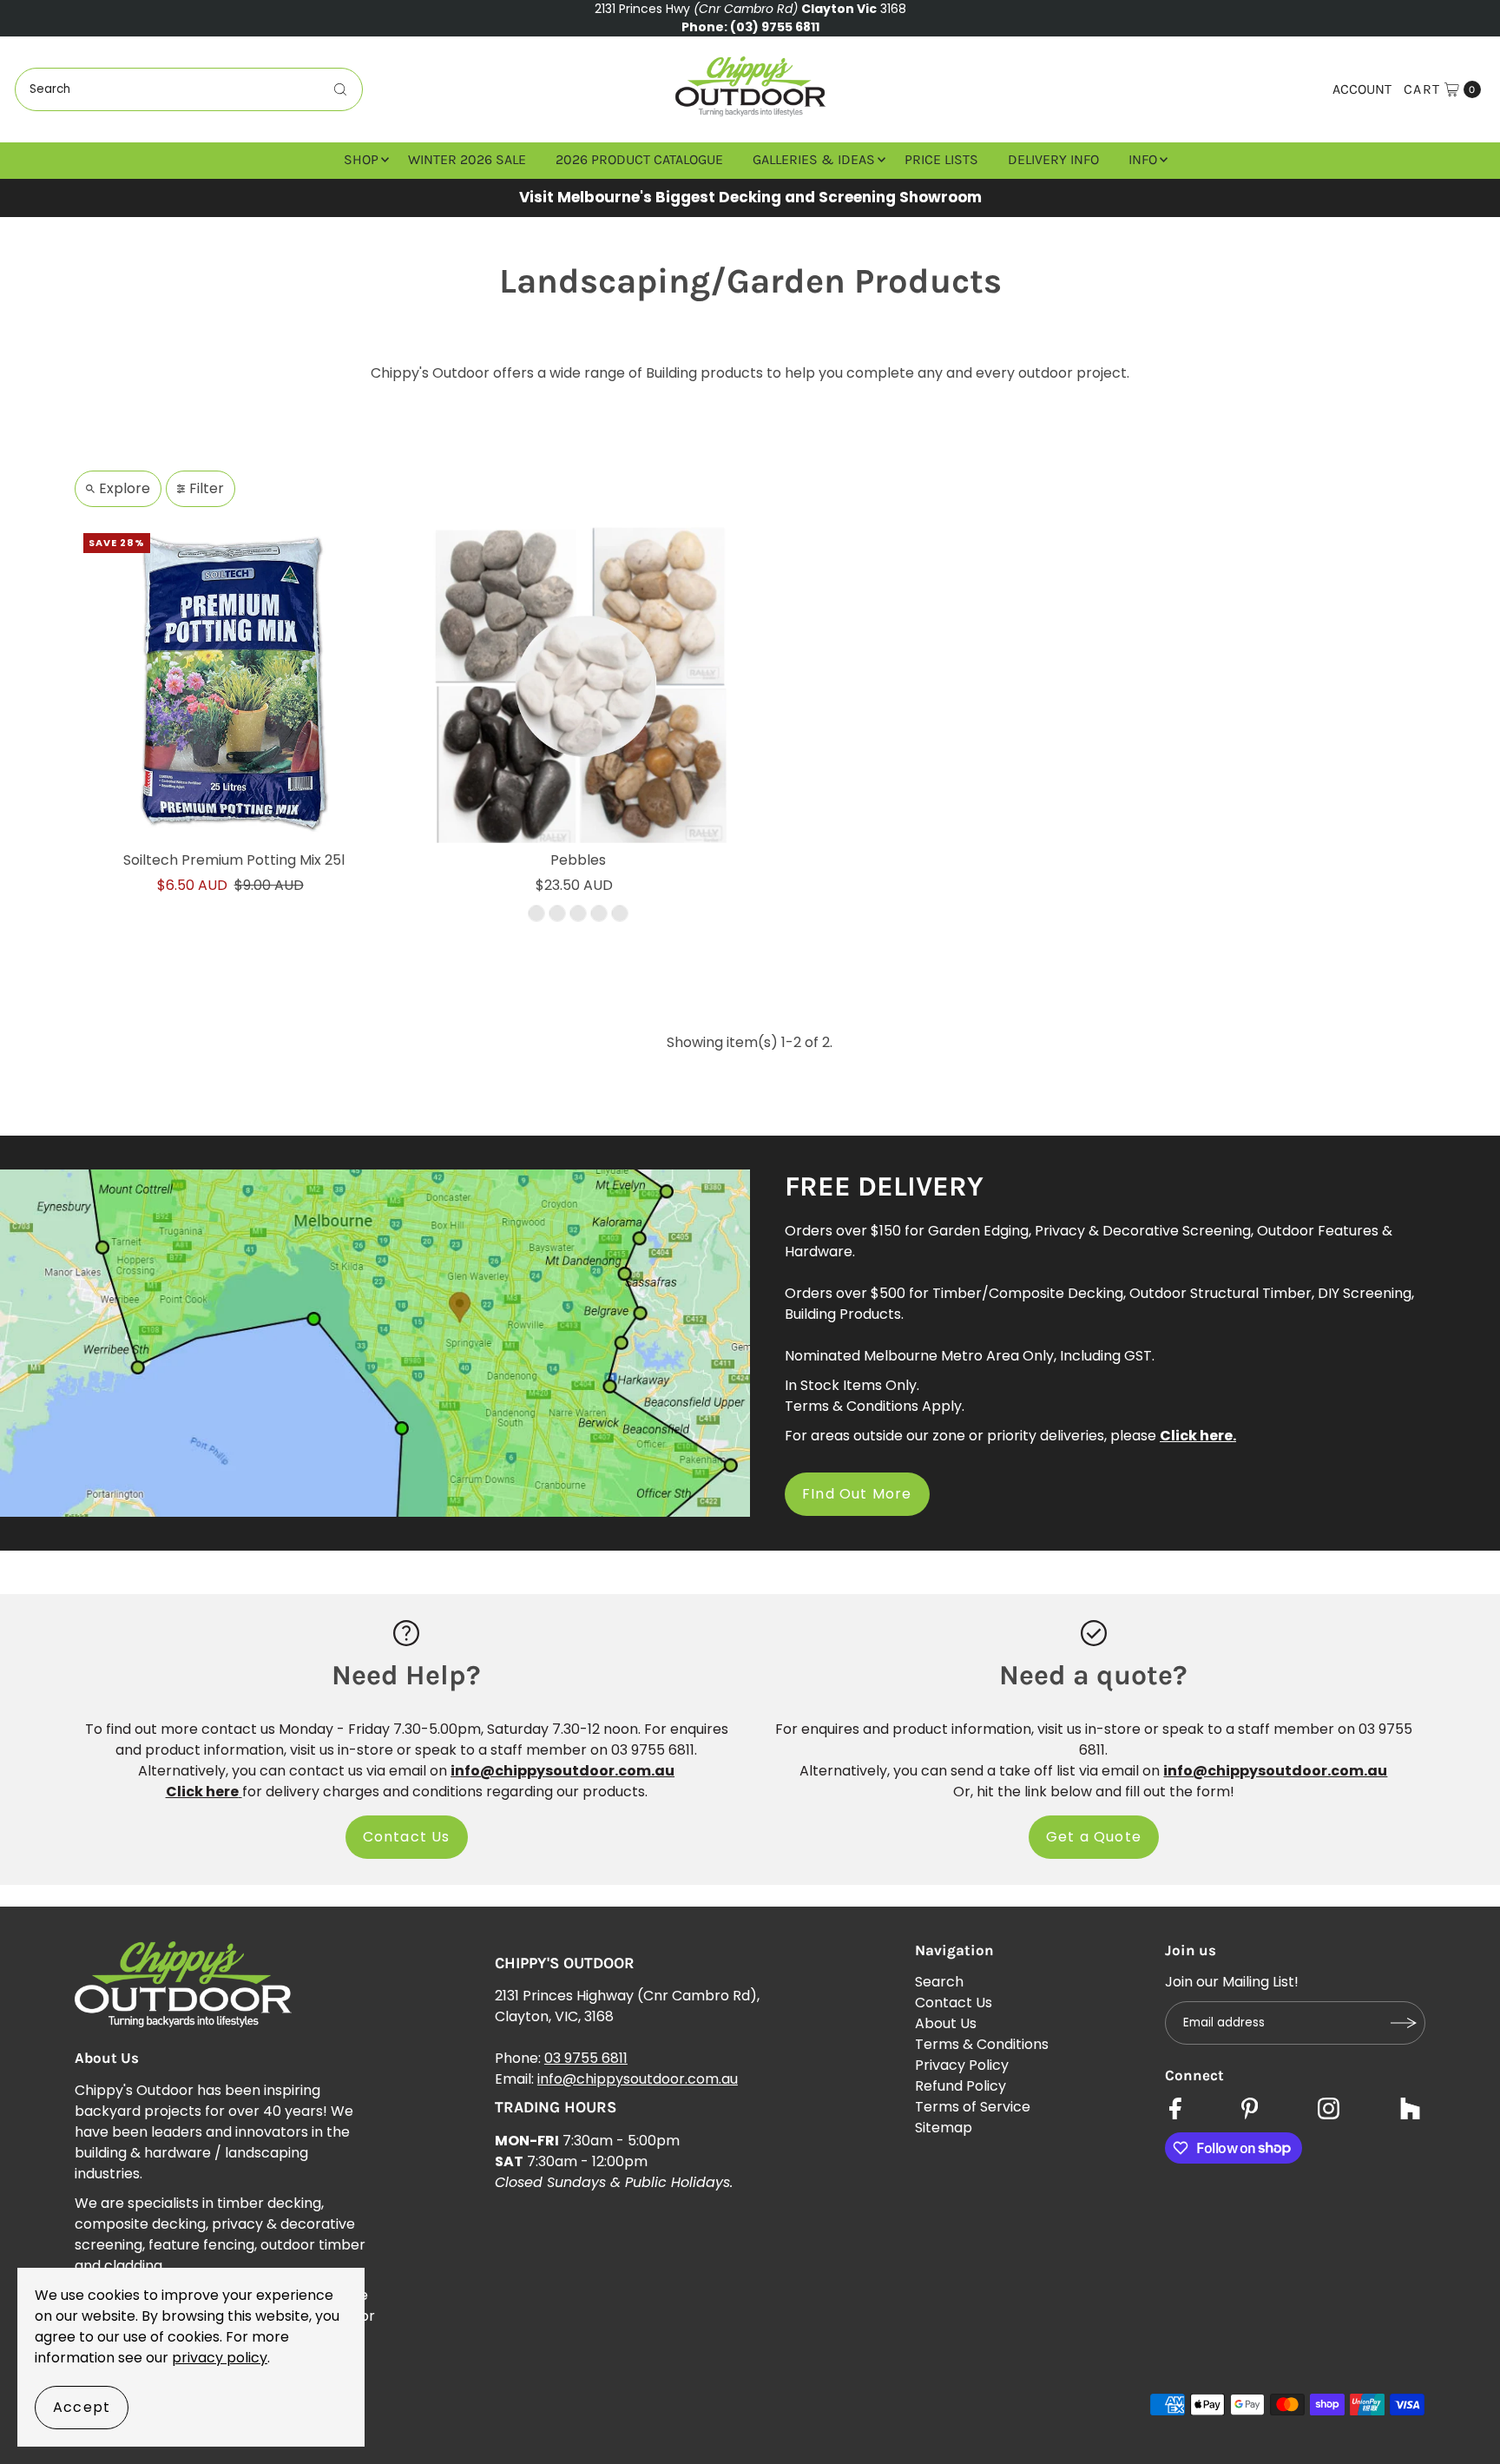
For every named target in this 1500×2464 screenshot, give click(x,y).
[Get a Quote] (1094, 1633)
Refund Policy (961, 2086)
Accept (82, 2407)
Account (1362, 89)
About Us (946, 2023)
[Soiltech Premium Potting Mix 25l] (234, 684)
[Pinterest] (1250, 2111)
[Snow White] (620, 914)
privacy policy (220, 2358)
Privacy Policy (962, 2065)
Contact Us (407, 1837)
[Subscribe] (1404, 2023)
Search (939, 1982)
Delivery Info (1053, 159)
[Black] (557, 914)
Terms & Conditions (982, 2044)
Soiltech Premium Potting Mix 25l (234, 860)
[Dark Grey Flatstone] (578, 914)
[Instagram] (1329, 2111)
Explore (125, 488)
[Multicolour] (536, 914)
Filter (207, 488)
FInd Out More (857, 1494)
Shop (361, 159)
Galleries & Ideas (814, 159)
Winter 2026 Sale (467, 159)
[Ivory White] (599, 914)
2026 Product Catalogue (639, 159)
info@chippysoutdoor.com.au (638, 2079)
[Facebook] (1175, 2111)
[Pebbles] (578, 684)
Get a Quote (1094, 1837)
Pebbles (578, 860)
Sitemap (944, 2128)
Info (1143, 159)
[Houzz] (1410, 2111)
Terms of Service (973, 2107)
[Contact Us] (406, 1633)
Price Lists (941, 159)
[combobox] (189, 89)
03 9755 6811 (586, 2058)
